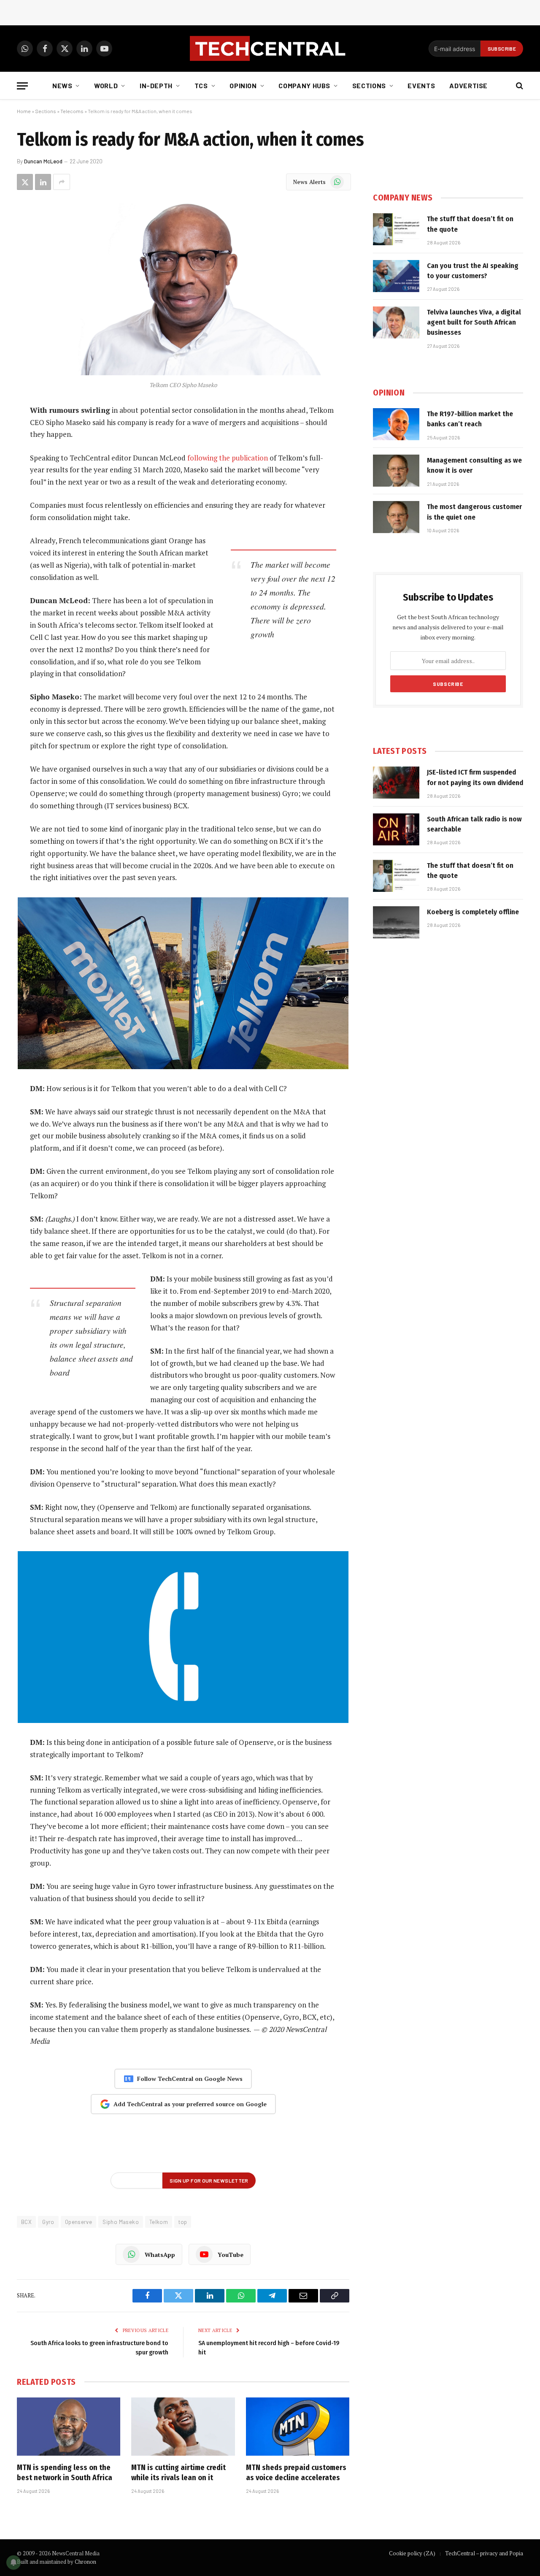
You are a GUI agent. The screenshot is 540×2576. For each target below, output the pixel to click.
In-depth (156, 85)
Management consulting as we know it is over (474, 465)
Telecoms (72, 111)
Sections (369, 85)
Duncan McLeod (43, 161)
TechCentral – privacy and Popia (484, 2553)
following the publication (228, 458)
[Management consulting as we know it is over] (396, 471)
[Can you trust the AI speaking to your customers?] (396, 276)
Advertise (468, 85)
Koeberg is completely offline (473, 912)
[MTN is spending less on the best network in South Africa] (69, 2427)
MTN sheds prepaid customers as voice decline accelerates (296, 2473)
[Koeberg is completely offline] (396, 922)
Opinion (243, 85)
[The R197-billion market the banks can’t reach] (396, 424)
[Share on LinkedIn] (43, 182)
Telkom (159, 2222)
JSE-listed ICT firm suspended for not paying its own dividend (475, 777)
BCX (26, 2222)
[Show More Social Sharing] (62, 182)
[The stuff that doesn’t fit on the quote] (396, 229)
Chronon (85, 2562)
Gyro (48, 2222)
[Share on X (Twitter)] (25, 182)
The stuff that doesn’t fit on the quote (470, 224)
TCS (201, 85)
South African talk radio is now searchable (474, 824)
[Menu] (22, 86)
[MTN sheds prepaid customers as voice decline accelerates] (298, 2427)
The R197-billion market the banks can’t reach (470, 419)
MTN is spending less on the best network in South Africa (65, 2473)
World (106, 85)
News (62, 85)
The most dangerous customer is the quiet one (474, 512)
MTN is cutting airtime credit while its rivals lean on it (178, 2473)
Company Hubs (304, 85)
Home (24, 111)
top (183, 2222)
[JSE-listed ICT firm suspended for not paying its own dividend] (396, 783)
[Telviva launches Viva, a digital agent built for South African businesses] (396, 322)
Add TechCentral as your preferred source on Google (190, 2104)
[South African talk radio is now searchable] (396, 829)
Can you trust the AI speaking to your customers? (473, 271)
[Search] (519, 86)
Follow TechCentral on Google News (190, 2079)
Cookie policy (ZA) (412, 2553)
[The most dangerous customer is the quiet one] (396, 517)
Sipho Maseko (121, 2222)
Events (421, 85)
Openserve (79, 2222)
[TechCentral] (270, 49)
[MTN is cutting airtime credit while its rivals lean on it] (183, 2427)
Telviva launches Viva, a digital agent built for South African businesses (474, 322)
